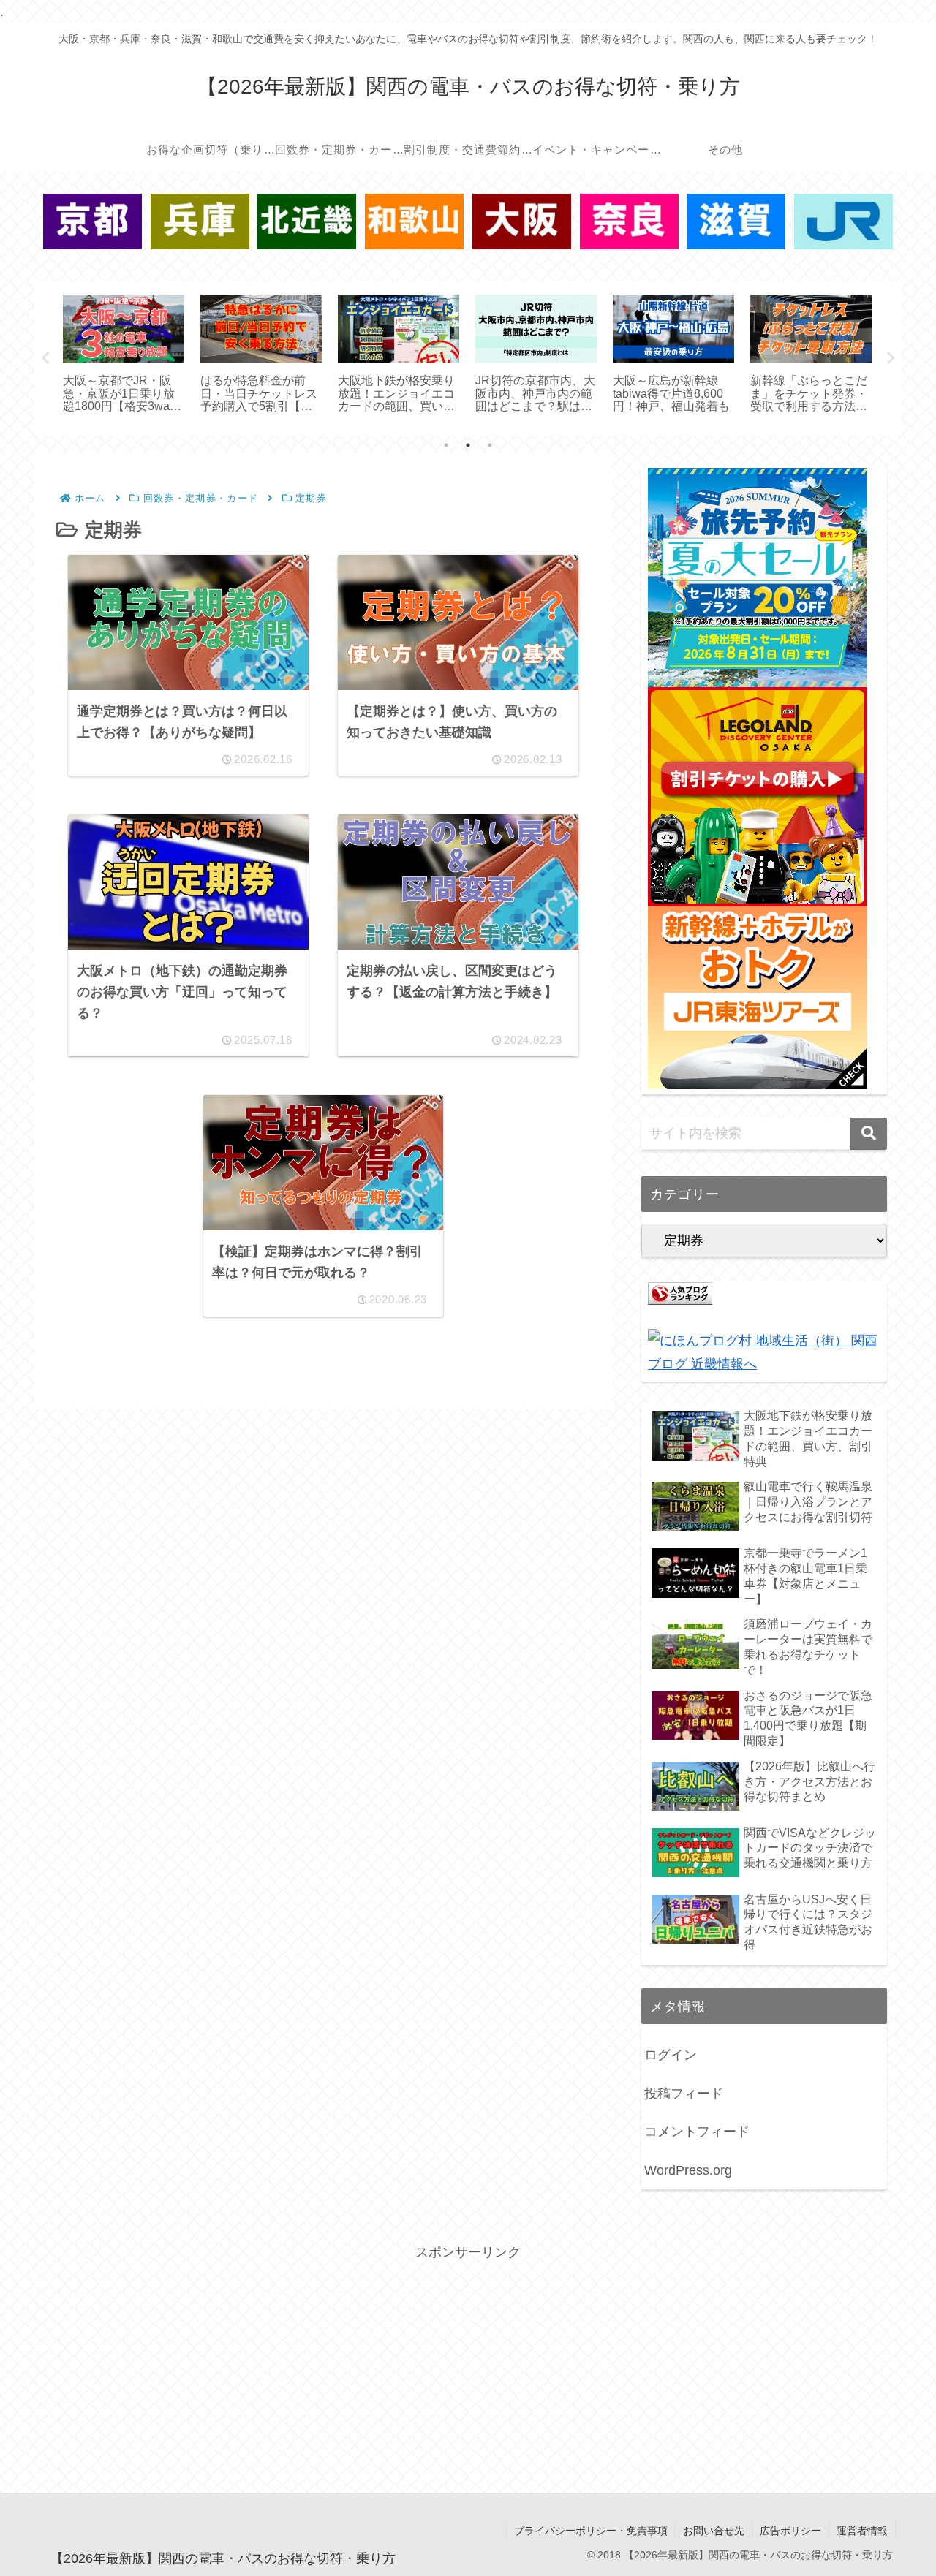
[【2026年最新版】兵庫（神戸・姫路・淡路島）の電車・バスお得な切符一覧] (200, 221)
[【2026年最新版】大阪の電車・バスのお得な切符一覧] (522, 221)
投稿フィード (684, 2094)
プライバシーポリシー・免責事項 (591, 2531)
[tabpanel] (124, 356)
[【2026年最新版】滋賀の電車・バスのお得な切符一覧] (736, 221)
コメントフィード (697, 2132)
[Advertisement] (468, 2367)
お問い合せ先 (714, 2531)
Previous (45, 358)
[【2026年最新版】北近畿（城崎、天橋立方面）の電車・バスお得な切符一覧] (307, 221)
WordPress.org (688, 2170)
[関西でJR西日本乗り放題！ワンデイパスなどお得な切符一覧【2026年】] (843, 221)
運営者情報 (862, 2531)
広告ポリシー (790, 2531)
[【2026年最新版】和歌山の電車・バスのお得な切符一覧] (414, 221)
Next (891, 358)
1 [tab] (446, 445)
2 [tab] (468, 445)
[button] (869, 1134)
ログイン (671, 2055)
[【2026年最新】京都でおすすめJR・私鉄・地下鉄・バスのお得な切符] (93, 221)
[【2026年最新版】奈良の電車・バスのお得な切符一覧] (629, 221)
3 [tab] (490, 445)
